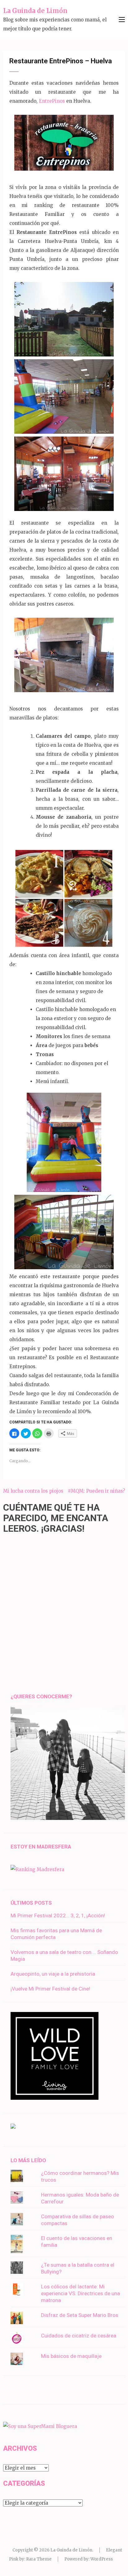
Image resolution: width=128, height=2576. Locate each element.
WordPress (102, 2559)
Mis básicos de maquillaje (71, 2356)
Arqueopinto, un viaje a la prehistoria (53, 1974)
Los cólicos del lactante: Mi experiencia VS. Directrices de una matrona (80, 2293)
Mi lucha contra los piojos (33, 1491)
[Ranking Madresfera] (37, 1869)
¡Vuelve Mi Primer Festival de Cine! (50, 1989)
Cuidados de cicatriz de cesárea (79, 2336)
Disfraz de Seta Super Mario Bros (80, 2315)
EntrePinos (53, 101)
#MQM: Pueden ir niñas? (96, 1491)
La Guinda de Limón (35, 11)
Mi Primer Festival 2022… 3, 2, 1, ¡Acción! (58, 1915)
